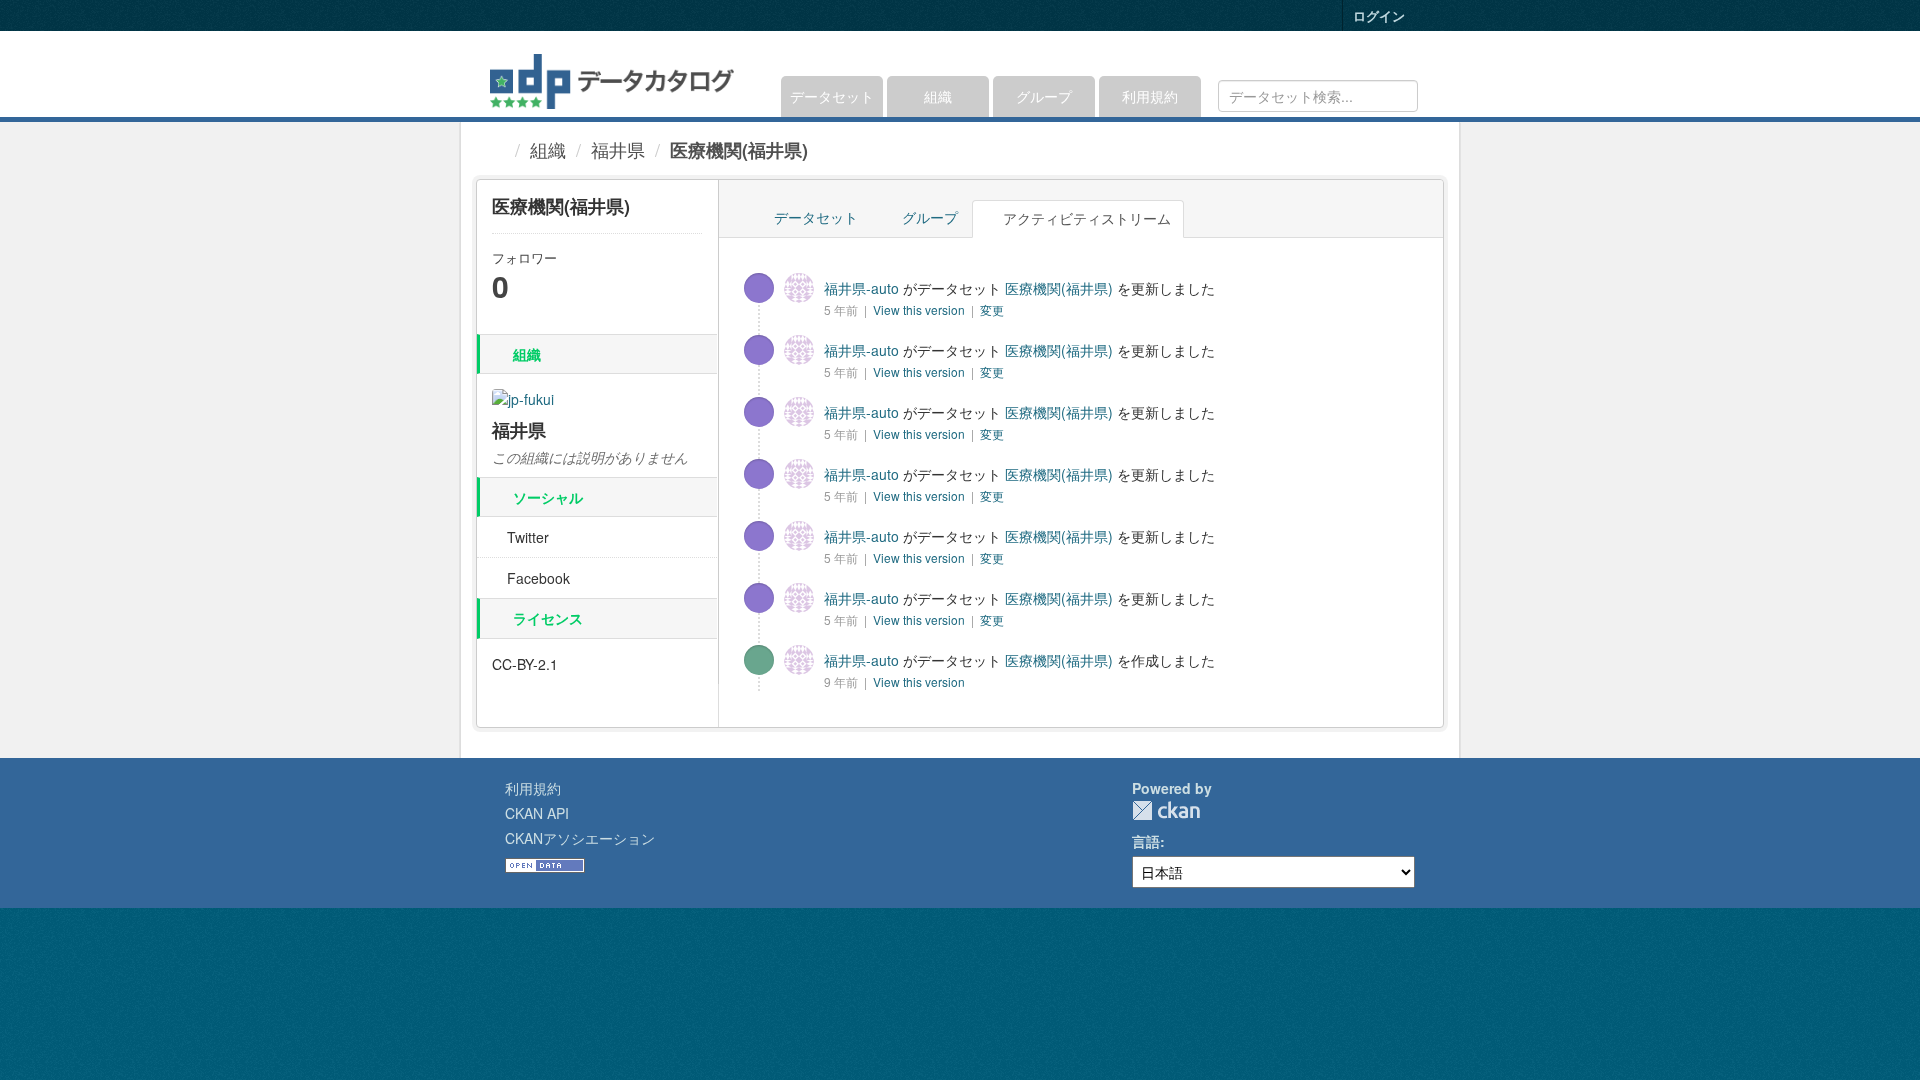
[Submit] (1399, 94)
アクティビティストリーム (1085, 218)
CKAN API (537, 813)
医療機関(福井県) (739, 150)
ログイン (1379, 15)
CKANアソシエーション (580, 838)
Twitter (526, 537)
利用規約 (1150, 96)
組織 (938, 96)
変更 (992, 309)
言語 (1146, 841)
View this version (920, 309)
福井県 (618, 149)
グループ (1044, 96)
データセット (832, 96)
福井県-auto (861, 288)
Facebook (536, 578)
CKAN (1166, 810)
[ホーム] (498, 149)
